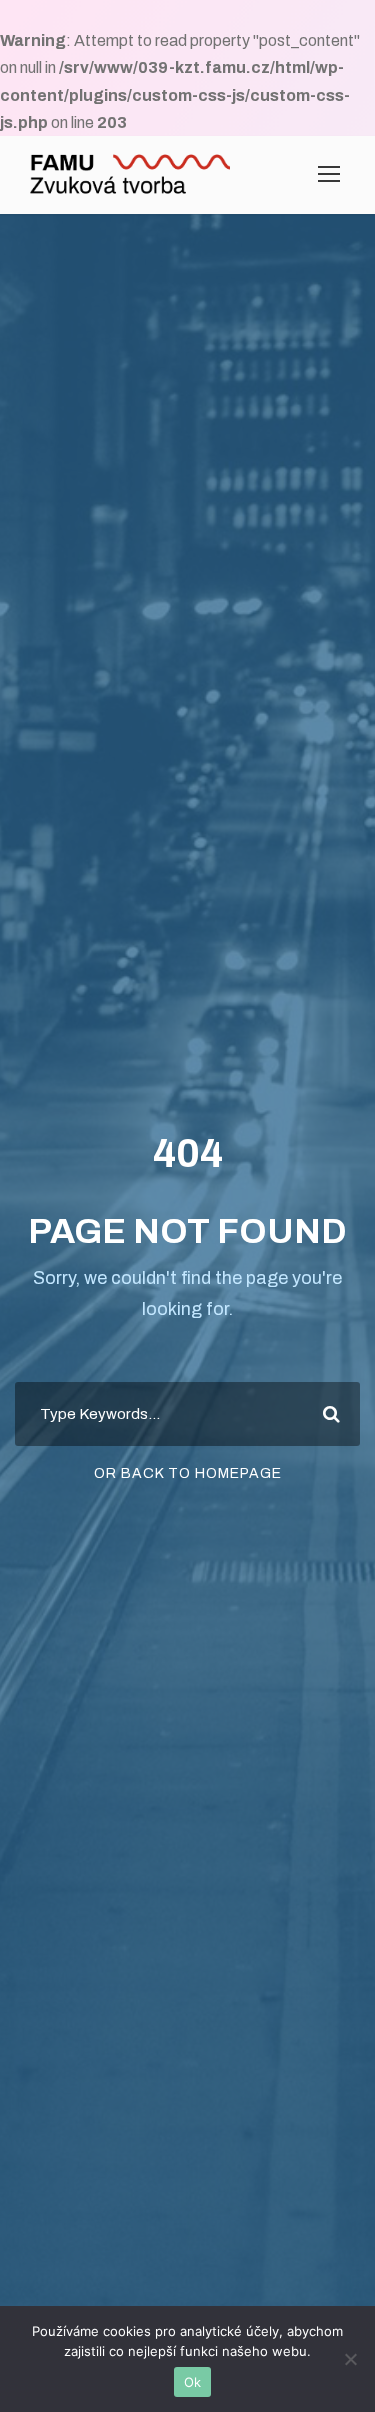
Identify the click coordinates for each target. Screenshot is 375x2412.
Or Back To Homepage (188, 1473)
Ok (193, 2382)
